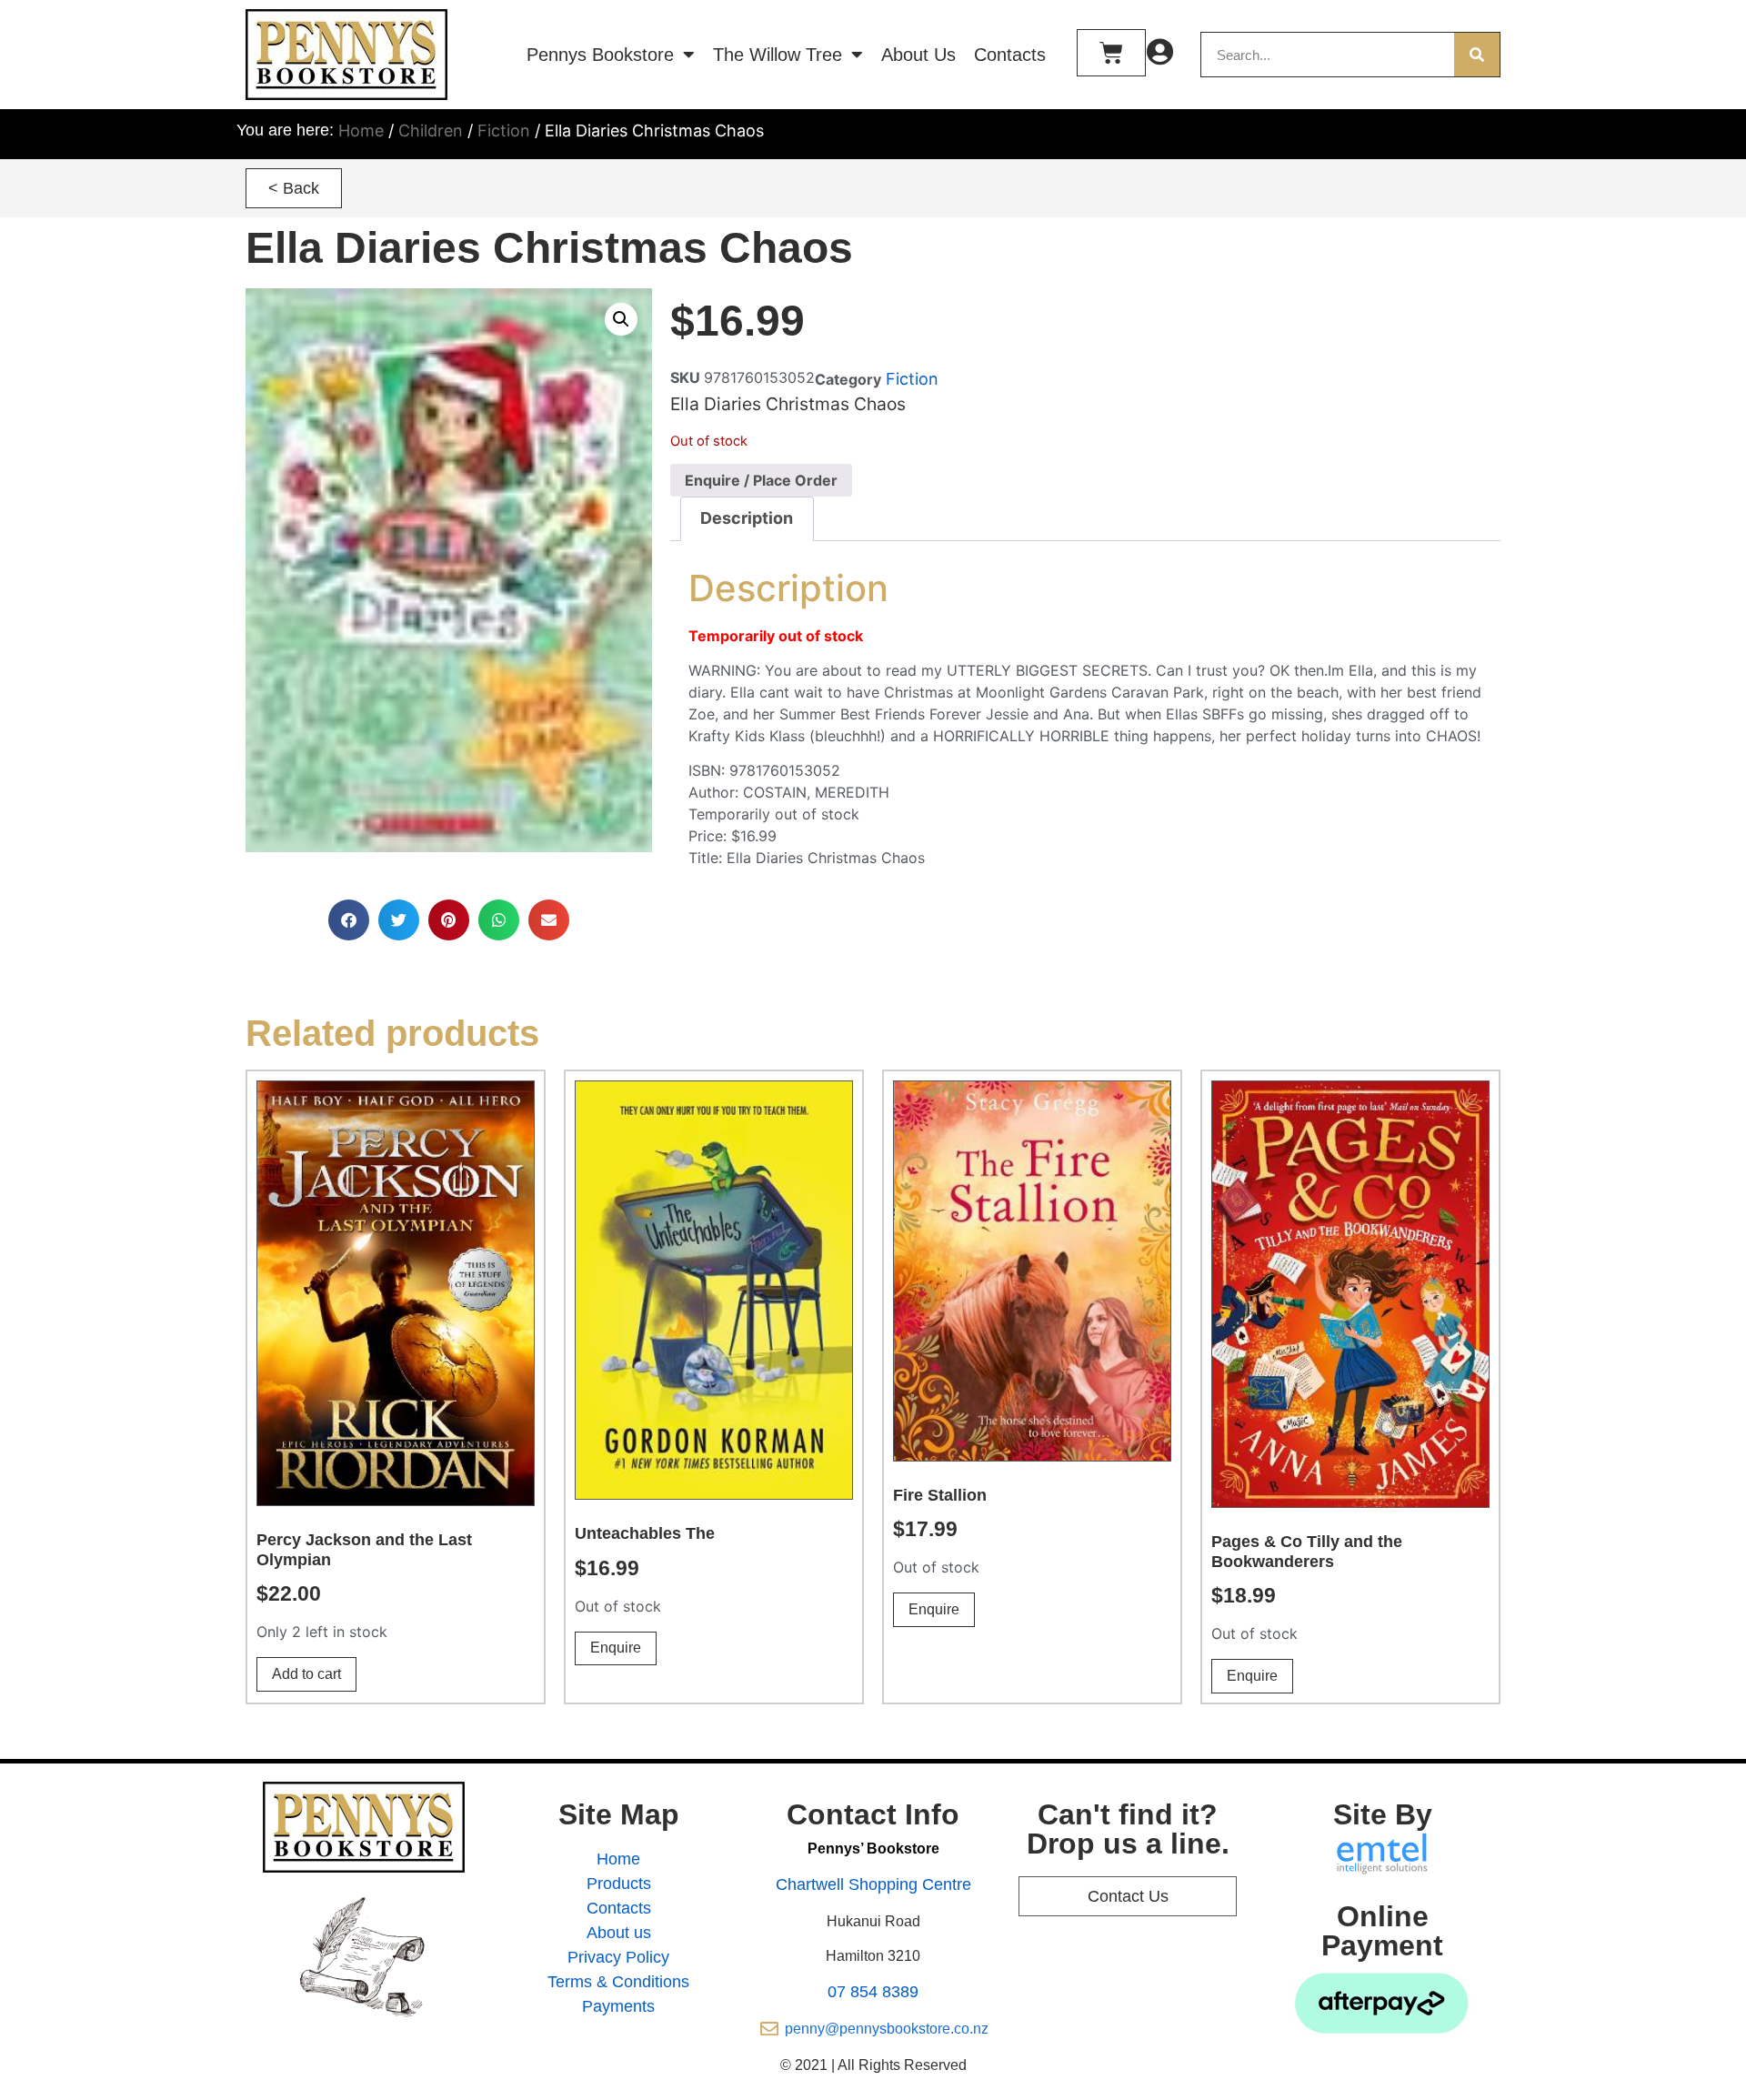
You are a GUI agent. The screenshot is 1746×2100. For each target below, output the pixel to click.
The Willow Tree (778, 55)
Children (431, 131)
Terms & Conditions (618, 1982)
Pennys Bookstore (600, 55)
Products (619, 1884)
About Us (918, 55)
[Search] (1477, 55)
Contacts (1010, 55)
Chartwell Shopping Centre (873, 1884)
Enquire (616, 1648)
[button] (294, 188)
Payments (618, 2006)
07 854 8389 (873, 1992)
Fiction (504, 131)
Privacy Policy (618, 1957)
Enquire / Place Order (761, 480)
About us (619, 1933)
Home (361, 131)
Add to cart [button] (306, 1674)
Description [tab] (747, 518)
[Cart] (1111, 53)
